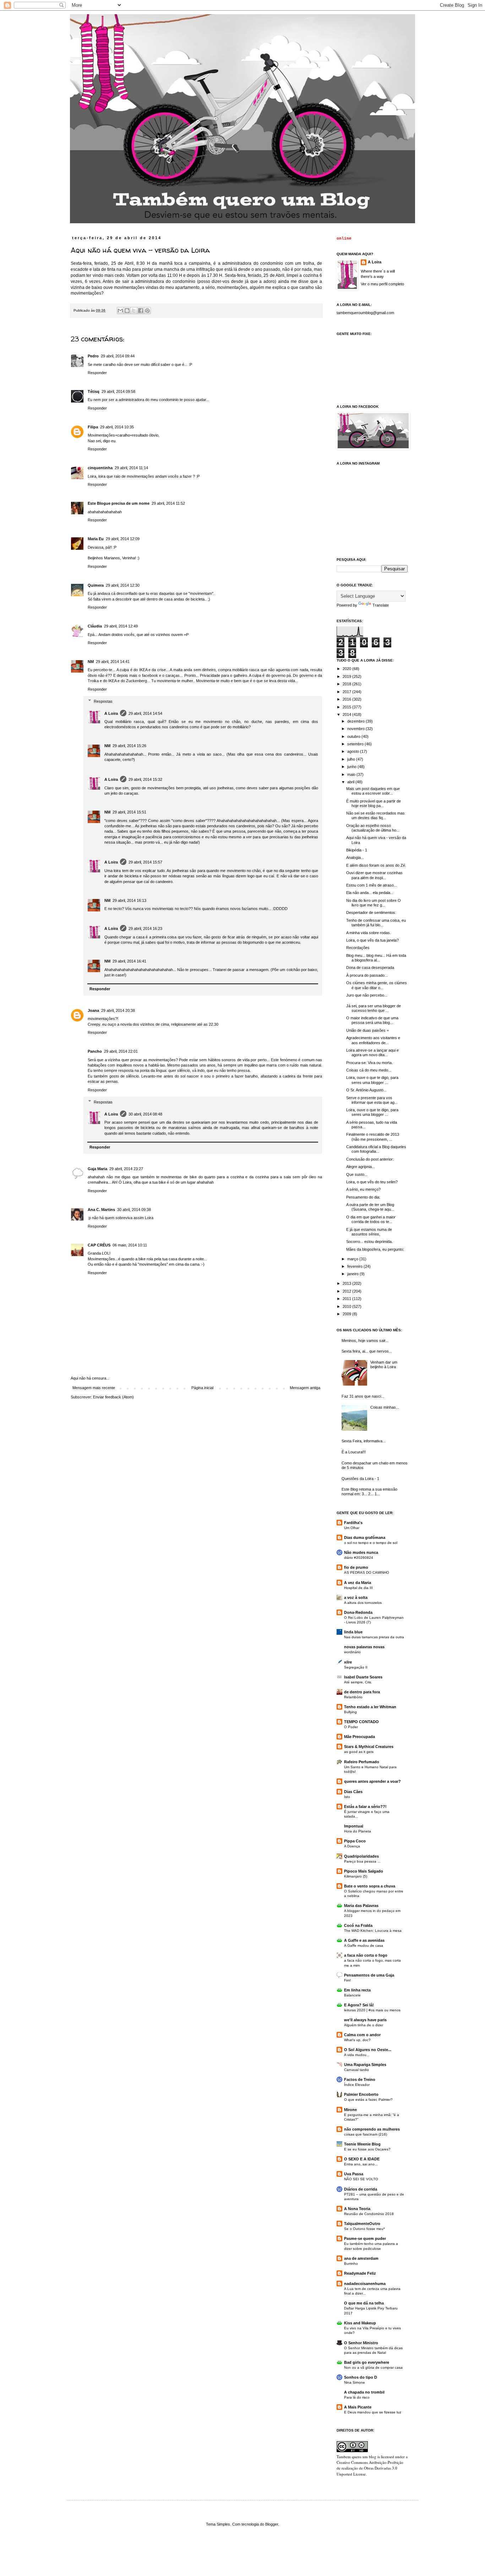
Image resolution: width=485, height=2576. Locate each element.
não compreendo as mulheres (372, 2129)
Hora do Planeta (358, 1831)
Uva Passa (354, 2174)
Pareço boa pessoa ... (362, 1861)
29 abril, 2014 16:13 (129, 900)
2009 (347, 1314)
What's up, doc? (357, 2040)
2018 (347, 684)
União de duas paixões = (367, 1030)
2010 (347, 1306)
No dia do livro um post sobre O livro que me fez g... (374, 903)
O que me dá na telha (364, 2303)
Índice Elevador (357, 2085)
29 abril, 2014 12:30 (123, 585)
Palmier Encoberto (361, 2094)
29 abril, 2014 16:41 (129, 961)
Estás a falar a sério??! (365, 1807)
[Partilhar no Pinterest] (147, 311)
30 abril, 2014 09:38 (134, 1210)
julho (352, 759)
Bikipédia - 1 (357, 850)
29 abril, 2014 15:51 (129, 812)
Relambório (353, 1697)
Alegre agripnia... (361, 1167)
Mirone (350, 2110)
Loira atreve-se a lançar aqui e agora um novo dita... (372, 1053)
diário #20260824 (359, 1558)
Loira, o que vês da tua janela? (372, 940)
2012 (347, 1291)
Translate (381, 605)
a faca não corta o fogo (366, 1955)
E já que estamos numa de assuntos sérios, (369, 1232)
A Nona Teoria (357, 2209)
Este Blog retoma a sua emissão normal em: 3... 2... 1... (369, 1492)
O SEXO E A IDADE (362, 2159)
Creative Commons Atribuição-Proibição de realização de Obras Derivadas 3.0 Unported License (370, 2468)
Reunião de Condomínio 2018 (369, 2214)
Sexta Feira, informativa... (364, 1441)
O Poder (351, 1727)
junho (352, 767)
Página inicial (202, 1388)
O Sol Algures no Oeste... (368, 2050)
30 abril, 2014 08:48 (145, 1114)
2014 (347, 714)
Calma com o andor (362, 2035)
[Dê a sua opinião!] (127, 311)
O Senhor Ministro (361, 2343)
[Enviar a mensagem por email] (120, 311)
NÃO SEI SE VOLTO (361, 2179)
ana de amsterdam (361, 2258)
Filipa (93, 427)
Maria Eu (96, 539)
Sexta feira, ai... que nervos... (367, 1351)
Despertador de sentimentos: (371, 912)
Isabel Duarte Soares (363, 1677)
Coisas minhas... (385, 1407)
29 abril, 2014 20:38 (118, 1010)
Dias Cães (353, 1792)
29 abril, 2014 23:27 (126, 1169)
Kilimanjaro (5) (356, 1876)
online (344, 239)
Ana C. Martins (101, 1210)
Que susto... (357, 1174)
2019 (347, 676)
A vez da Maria (358, 1583)
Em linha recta (357, 1990)
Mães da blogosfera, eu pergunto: (375, 1249)
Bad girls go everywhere (367, 2362)
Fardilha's (353, 1523)
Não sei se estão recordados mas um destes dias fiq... (375, 815)
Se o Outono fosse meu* (364, 2229)
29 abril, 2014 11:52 (168, 503)
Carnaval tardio (356, 2070)
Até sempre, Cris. (358, 1682)
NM (91, 662)
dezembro (356, 721)
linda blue (353, 1632)
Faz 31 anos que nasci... (363, 1396)
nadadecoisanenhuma (365, 2284)
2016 (347, 699)
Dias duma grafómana (365, 1538)
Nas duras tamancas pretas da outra (374, 1637)
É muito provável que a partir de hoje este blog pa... (374, 803)
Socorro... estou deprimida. (369, 1242)
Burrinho (351, 2263)
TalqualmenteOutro (362, 2224)
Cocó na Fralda (358, 1925)
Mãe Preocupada (359, 1737)
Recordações (358, 948)
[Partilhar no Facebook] (141, 311)
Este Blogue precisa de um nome (119, 503)
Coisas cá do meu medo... (369, 1070)
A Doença (352, 1846)
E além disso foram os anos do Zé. (376, 865)
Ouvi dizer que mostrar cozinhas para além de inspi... (374, 875)
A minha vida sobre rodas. (369, 933)
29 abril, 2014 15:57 (145, 862)
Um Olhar (352, 1528)
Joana (93, 1010)
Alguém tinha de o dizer (364, 2025)
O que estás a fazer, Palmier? (368, 2100)
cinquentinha (100, 468)
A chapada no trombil (364, 2392)
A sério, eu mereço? (363, 1189)
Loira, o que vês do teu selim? (372, 1182)
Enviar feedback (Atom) (113, 1397)
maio (352, 774)
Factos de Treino (360, 2079)
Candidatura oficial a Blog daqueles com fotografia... (376, 1149)
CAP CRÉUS (99, 1245)
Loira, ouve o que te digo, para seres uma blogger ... (372, 1080)
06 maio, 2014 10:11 (130, 1245)
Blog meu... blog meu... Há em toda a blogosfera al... (376, 958)
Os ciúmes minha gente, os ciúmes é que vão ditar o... (377, 985)
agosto (354, 751)
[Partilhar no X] (134, 311)
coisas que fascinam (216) (366, 2134)
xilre (348, 1662)
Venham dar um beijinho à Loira (384, 1364)
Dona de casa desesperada (370, 968)
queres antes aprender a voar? (372, 1781)
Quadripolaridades (361, 1856)
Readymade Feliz (360, 2273)
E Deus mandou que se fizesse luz (373, 2412)
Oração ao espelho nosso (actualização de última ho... (373, 828)
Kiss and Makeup (360, 2323)
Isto (347, 1797)
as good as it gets (359, 1752)
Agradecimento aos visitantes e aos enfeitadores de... (373, 1040)
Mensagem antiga (305, 1388)
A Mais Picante (358, 2407)
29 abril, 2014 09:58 (118, 391)
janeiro (353, 1274)
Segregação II (356, 1667)
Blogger (272, 2524)
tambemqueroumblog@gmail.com (365, 313)
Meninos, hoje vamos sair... (365, 1341)
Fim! (347, 1980)
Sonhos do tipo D (361, 2377)
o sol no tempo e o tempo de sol (371, 1543)
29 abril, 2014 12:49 (121, 626)
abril (351, 782)
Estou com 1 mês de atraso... (372, 885)
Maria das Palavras (361, 1906)
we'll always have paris (365, 2020)
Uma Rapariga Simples (365, 2065)
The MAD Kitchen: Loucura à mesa (373, 1931)
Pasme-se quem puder (365, 2238)
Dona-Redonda (358, 1612)
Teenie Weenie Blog (362, 2144)
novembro (356, 729)
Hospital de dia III (358, 1588)
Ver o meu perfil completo (382, 284)
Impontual (354, 1826)
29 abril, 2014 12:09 (123, 539)
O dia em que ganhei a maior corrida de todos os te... (371, 1219)
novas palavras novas (364, 1647)
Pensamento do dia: (363, 1197)
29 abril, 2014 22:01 (121, 1051)
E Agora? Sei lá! (359, 2005)
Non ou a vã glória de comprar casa (373, 2367)
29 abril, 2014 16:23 (145, 928)
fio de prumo (356, 1567)
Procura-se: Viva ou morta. (369, 1063)
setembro (356, 744)
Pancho (95, 1051)
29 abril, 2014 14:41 (113, 662)
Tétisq (94, 391)
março (353, 1259)
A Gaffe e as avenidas (364, 1940)
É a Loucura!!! (354, 1452)
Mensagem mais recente (94, 1388)
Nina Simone (355, 2382)
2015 (347, 707)
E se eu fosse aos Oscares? (367, 2149)
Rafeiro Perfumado (362, 1762)
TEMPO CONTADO (361, 1722)
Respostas (103, 701)
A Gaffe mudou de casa (364, 1945)
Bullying (350, 1712)
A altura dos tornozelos (363, 1603)
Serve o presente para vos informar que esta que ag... (372, 1100)
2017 (347, 692)
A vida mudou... (357, 2055)
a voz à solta (356, 1597)
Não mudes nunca (361, 1552)
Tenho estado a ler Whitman (370, 1707)
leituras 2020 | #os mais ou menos (372, 2010)
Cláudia (95, 626)
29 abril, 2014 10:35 (117, 427)
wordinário (352, 1652)
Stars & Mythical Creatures (369, 1747)
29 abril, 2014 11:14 (131, 468)
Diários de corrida (361, 2189)
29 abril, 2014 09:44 (118, 356)
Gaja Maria (97, 1169)
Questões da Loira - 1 (360, 1479)
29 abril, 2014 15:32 (145, 779)
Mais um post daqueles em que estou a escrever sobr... (373, 791)
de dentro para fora (362, 1692)
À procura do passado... (367, 975)
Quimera (96, 585)
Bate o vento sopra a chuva (370, 1886)
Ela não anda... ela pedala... (370, 893)
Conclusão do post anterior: (370, 1159)
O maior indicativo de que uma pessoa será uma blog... (372, 1020)
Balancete (352, 1995)
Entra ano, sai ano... (361, 2164)
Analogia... (355, 857)
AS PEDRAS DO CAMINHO (367, 1572)
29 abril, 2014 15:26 (129, 746)
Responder (97, 373)
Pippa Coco (355, 1841)
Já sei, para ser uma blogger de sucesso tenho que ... (374, 1008)
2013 (347, 1283)
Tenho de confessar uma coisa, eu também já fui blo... (376, 923)
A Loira (111, 713)
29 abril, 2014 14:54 (145, 713)
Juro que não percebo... (367, 995)
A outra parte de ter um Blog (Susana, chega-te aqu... (370, 1207)
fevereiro (355, 1266)
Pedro (93, 356)
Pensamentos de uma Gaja (369, 1975)
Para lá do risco (357, 2397)
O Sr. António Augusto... (366, 1090)
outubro (354, 736)
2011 (347, 1299)
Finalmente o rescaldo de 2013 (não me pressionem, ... (373, 1137)
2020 (347, 669)
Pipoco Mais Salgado (364, 1871)
